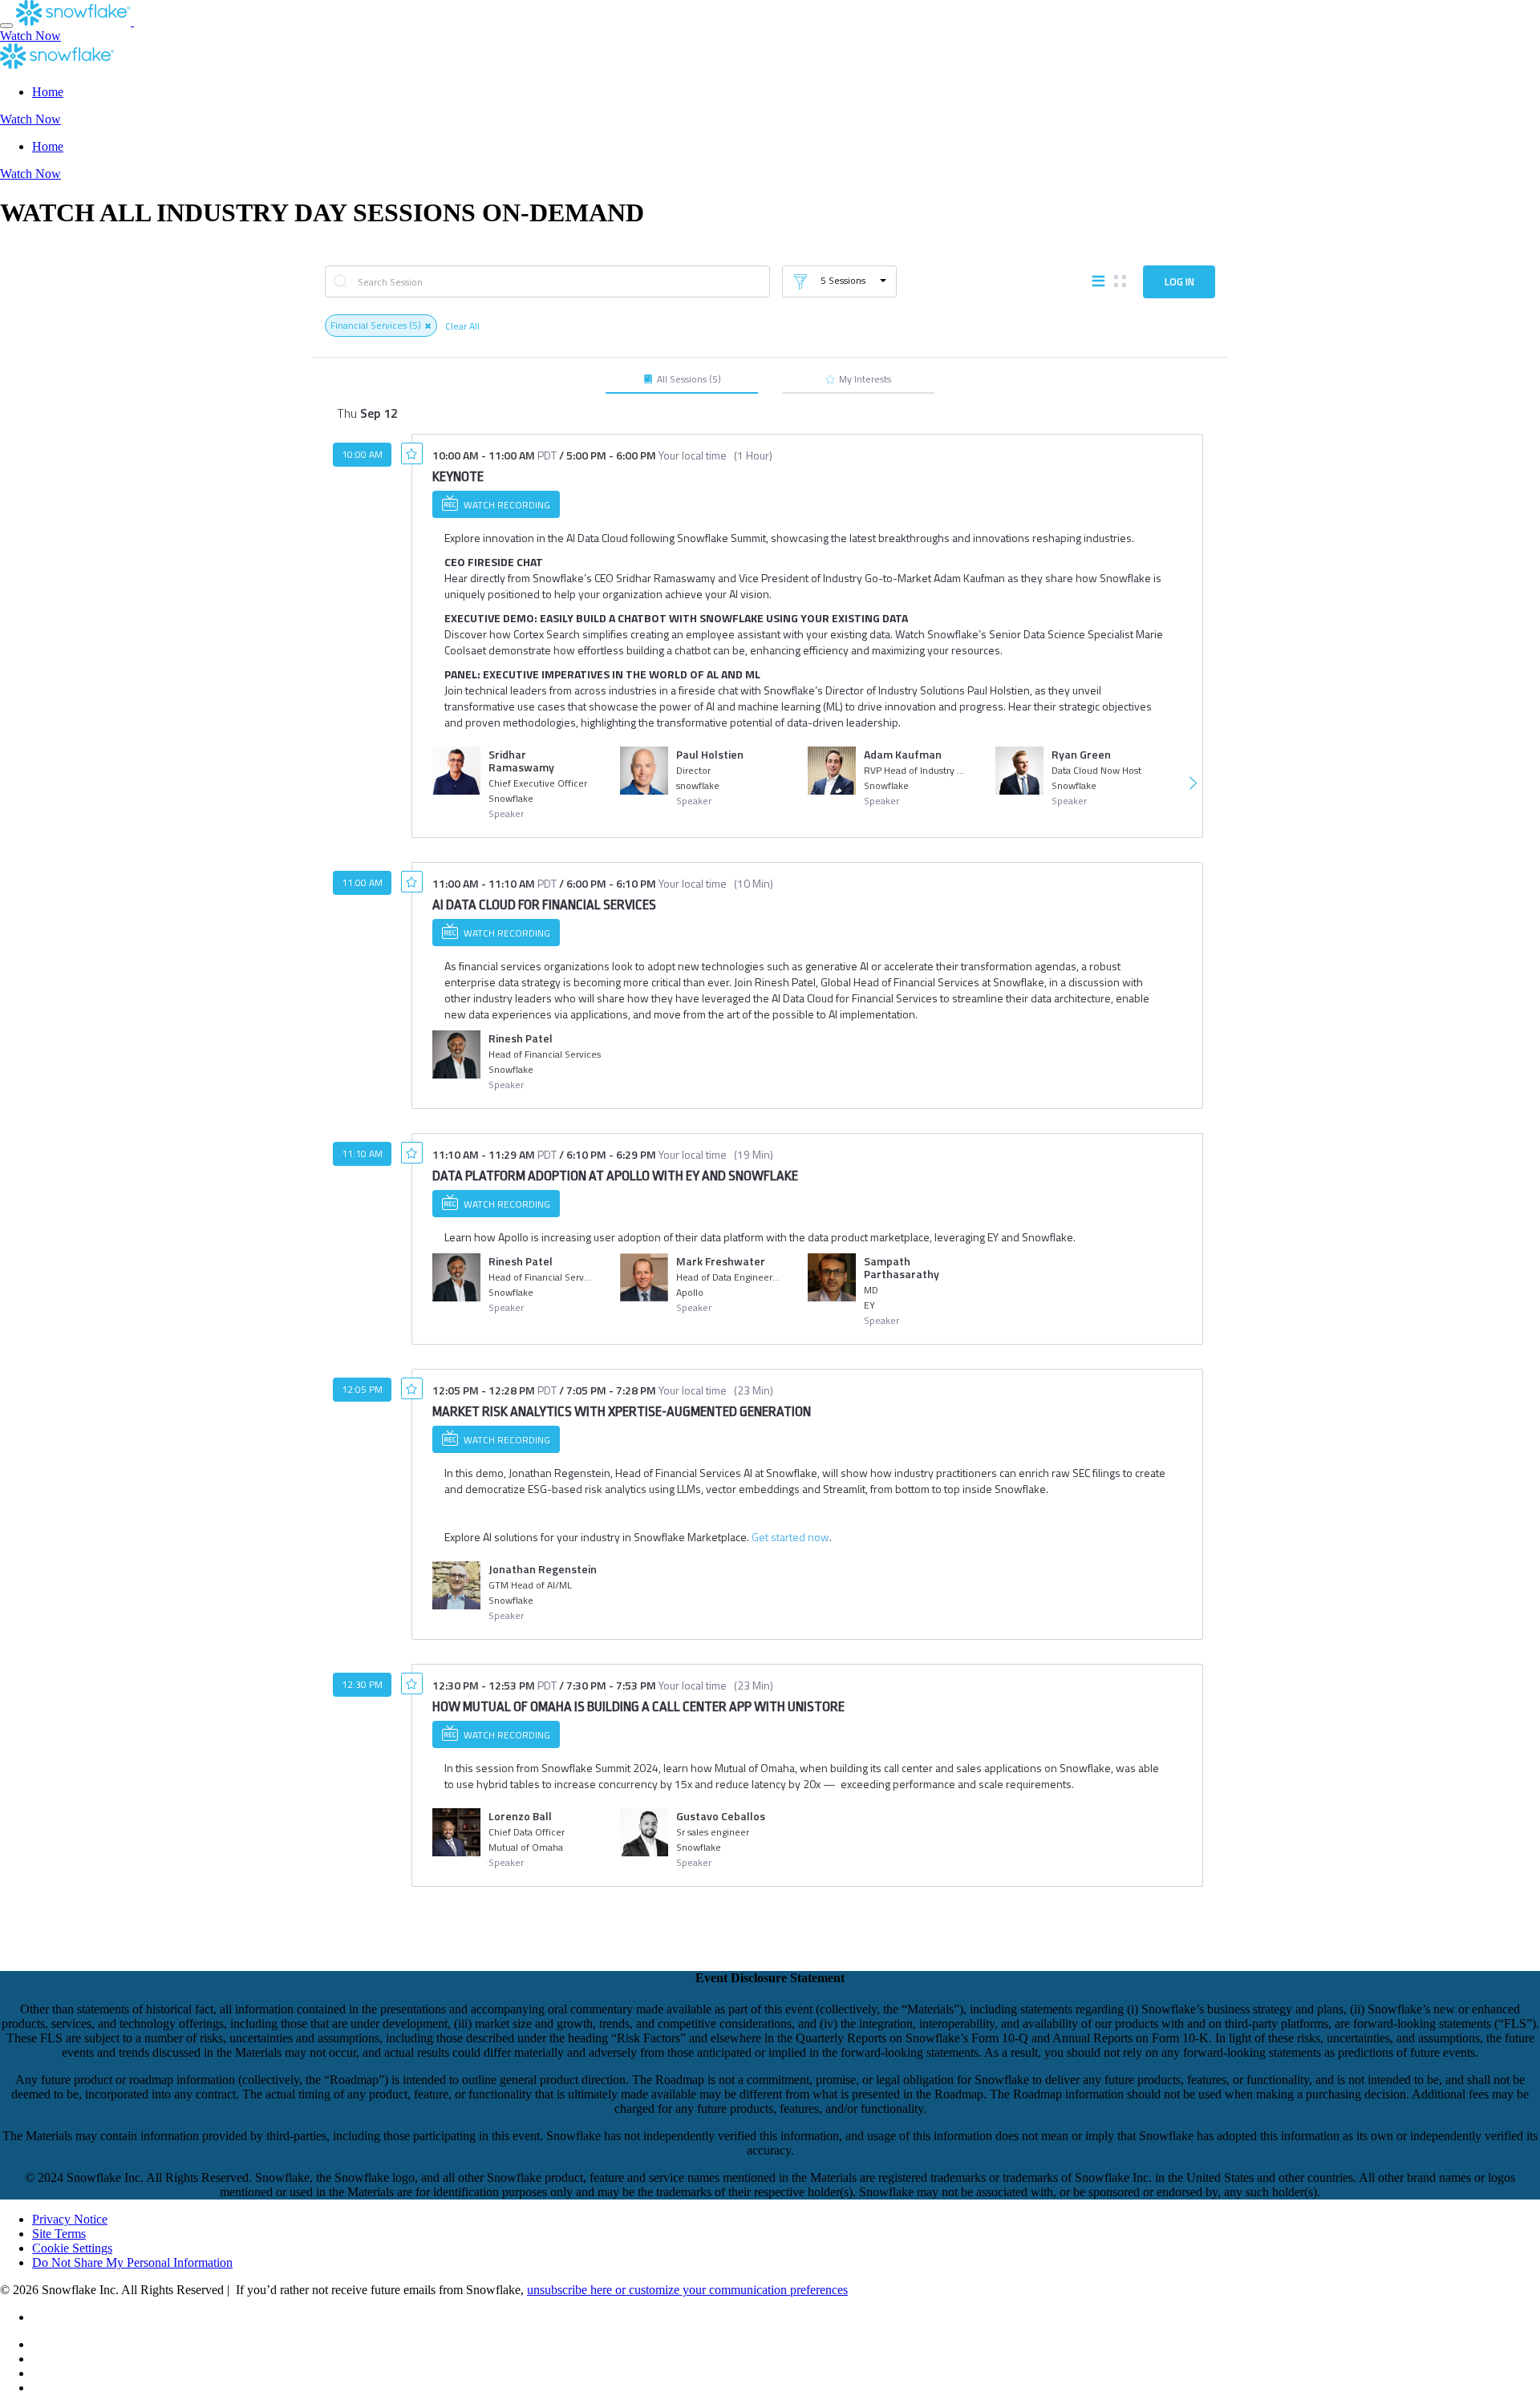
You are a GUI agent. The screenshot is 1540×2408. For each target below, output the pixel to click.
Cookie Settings (72, 2248)
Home (48, 92)
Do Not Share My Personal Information (132, 2262)
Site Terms (59, 2234)
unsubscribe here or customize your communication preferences (687, 2290)
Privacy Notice (70, 2219)
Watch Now (30, 36)
